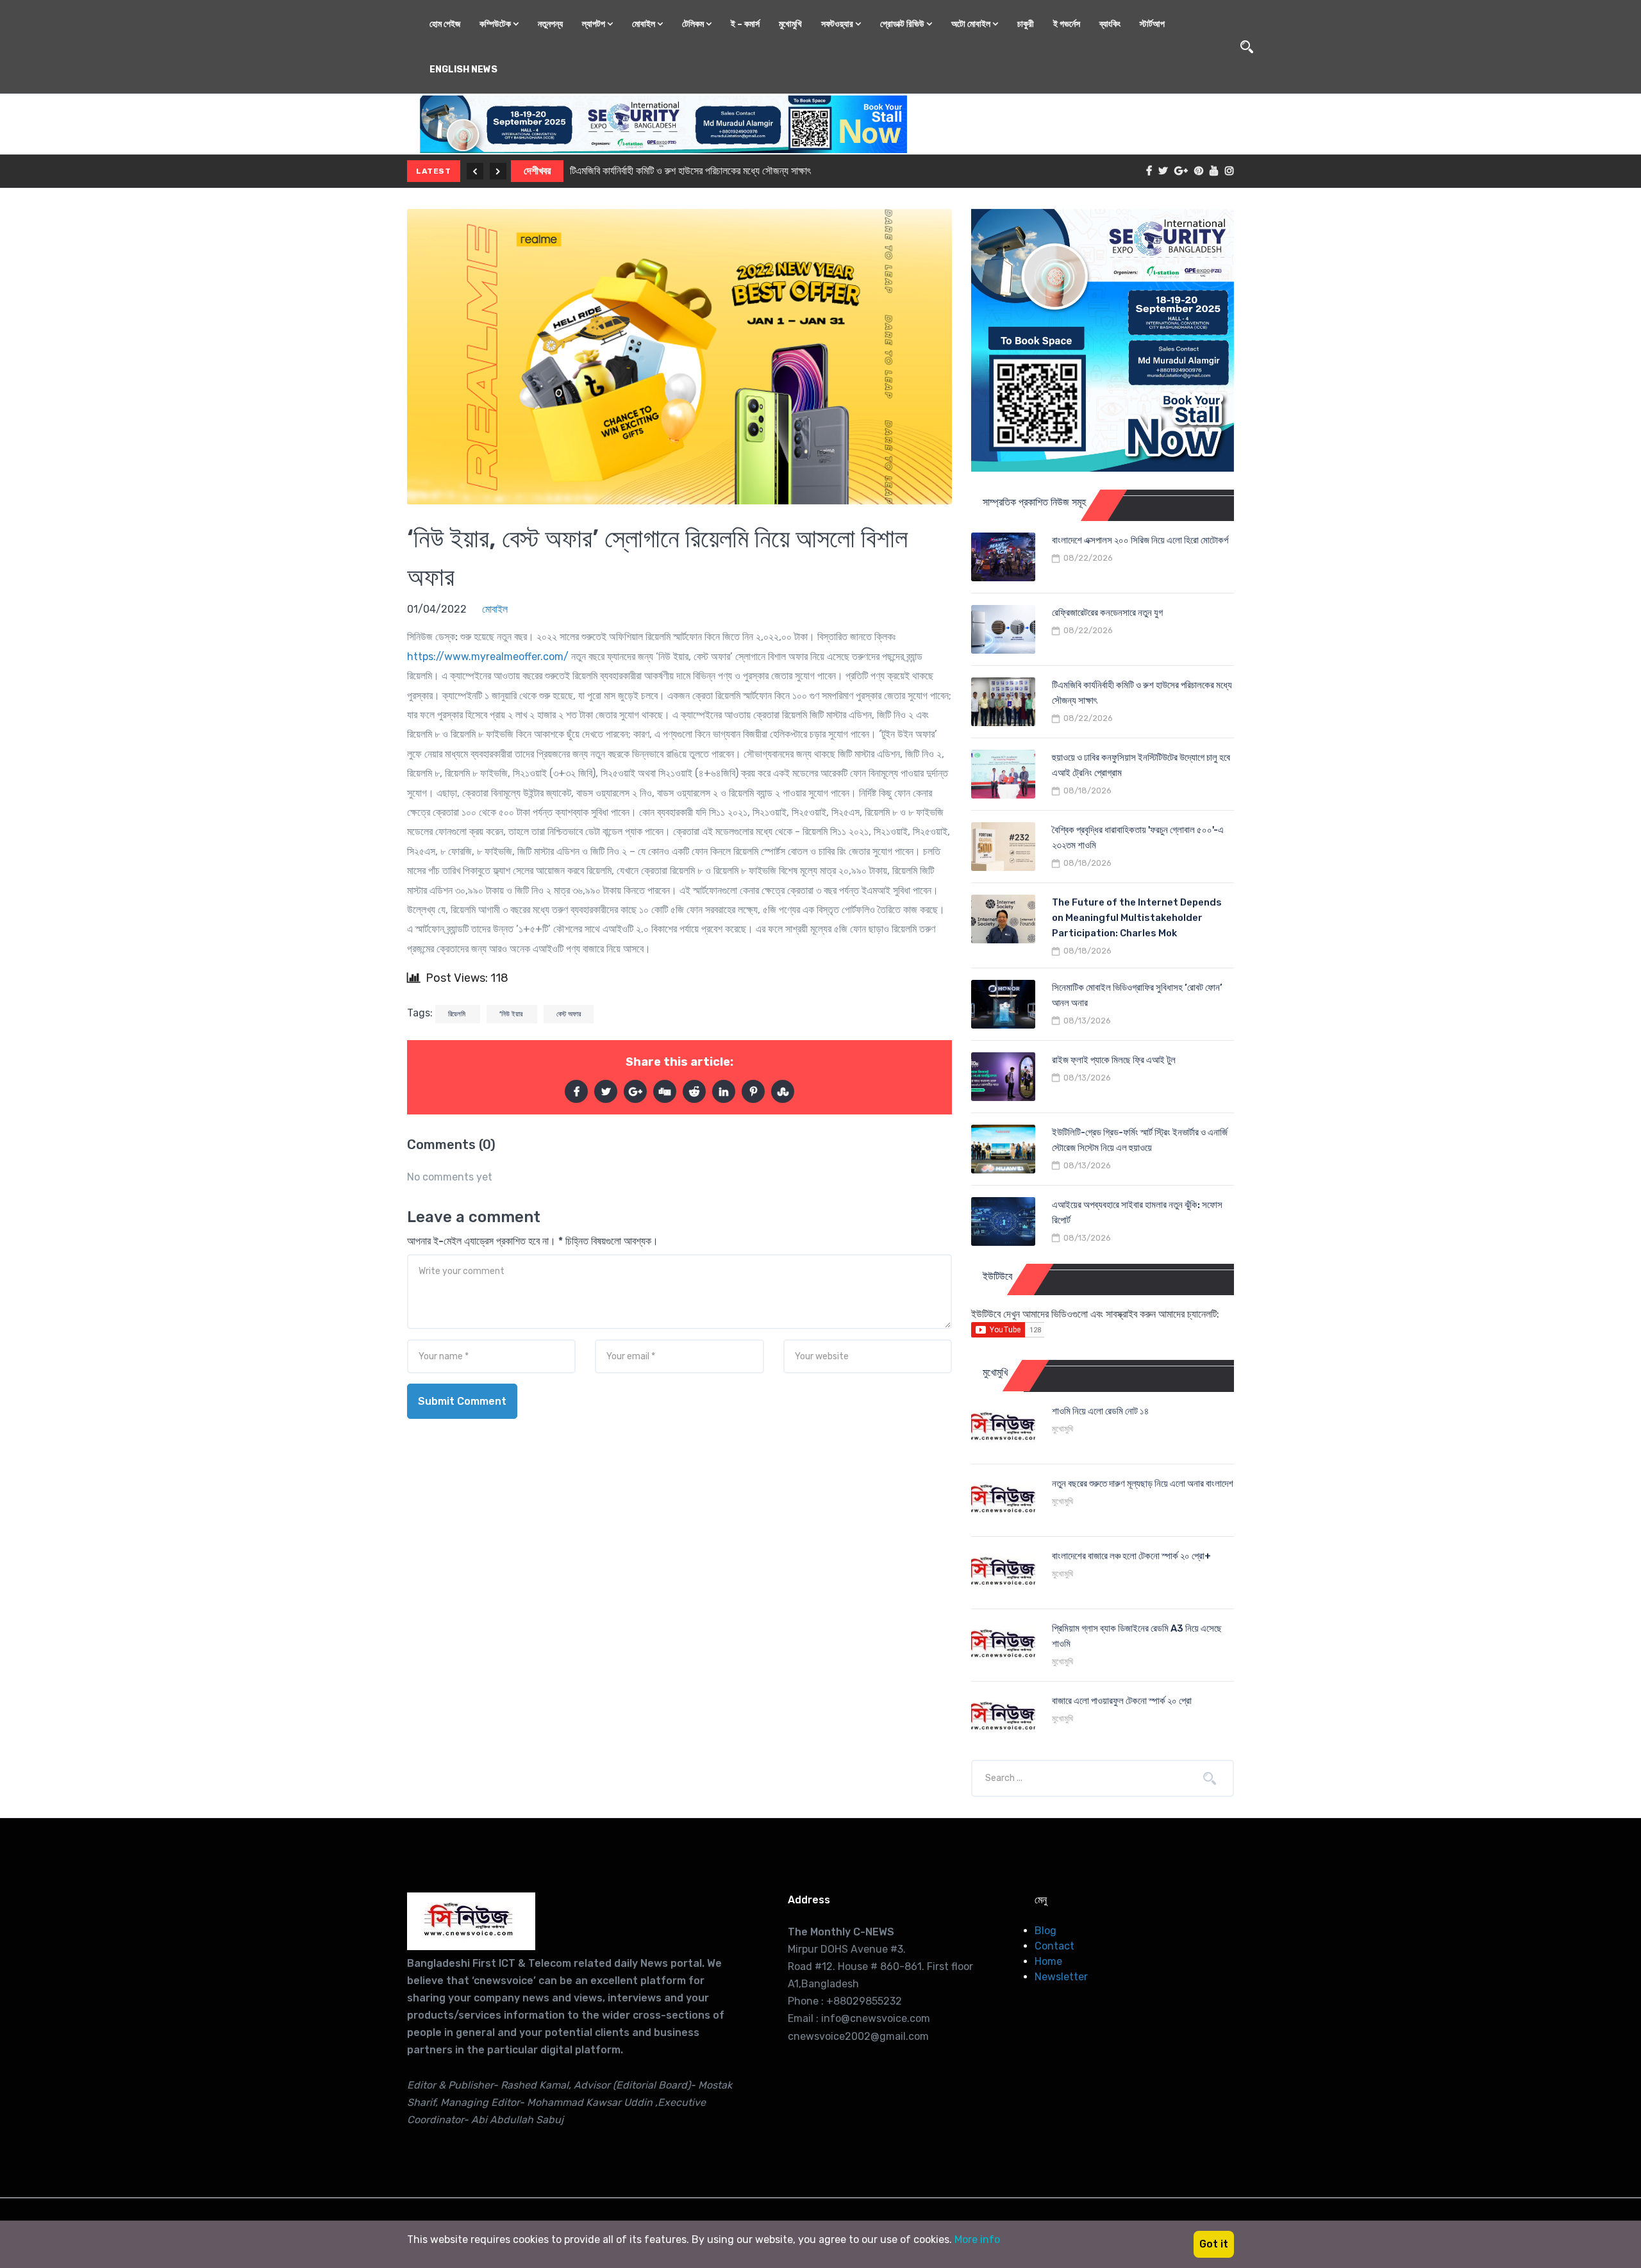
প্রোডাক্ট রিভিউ (903, 24)
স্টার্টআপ (1152, 24)
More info (977, 2239)
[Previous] (475, 171)
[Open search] (1247, 47)
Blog (1045, 1931)
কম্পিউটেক (496, 24)
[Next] (498, 171)
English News (463, 70)
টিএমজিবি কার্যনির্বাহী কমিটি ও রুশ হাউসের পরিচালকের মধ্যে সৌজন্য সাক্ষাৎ (690, 171)
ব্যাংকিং (1110, 24)
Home (1048, 1961)
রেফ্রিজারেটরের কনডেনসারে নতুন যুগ (1107, 613)
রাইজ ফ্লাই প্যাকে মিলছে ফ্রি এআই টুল (1114, 1060)
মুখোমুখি (790, 24)
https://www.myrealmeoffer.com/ (488, 657)
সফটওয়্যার (838, 24)
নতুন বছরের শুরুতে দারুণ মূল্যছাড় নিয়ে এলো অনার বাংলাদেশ (1143, 1484)
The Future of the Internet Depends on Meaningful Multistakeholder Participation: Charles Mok (1137, 918)
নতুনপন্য (550, 24)
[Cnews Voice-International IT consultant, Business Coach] (471, 1921)
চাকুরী (1026, 24)
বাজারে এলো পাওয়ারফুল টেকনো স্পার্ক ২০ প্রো (1122, 1701)
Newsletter (1061, 1977)
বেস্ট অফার (569, 1014)
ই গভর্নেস (1067, 24)
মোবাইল (645, 24)
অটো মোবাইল (972, 24)
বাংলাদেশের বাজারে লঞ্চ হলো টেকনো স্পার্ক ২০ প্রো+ (1131, 1556)
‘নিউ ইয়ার (512, 1014)
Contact (1054, 1946)
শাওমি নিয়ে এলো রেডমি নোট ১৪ (1100, 1411)
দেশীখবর (537, 171)
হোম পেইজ (445, 24)
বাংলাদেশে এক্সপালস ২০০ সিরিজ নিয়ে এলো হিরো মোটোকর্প (1140, 540)
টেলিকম (694, 24)
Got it (1214, 2244)
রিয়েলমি (458, 1014)
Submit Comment (462, 1401)
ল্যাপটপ (595, 24)
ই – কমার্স (745, 24)
